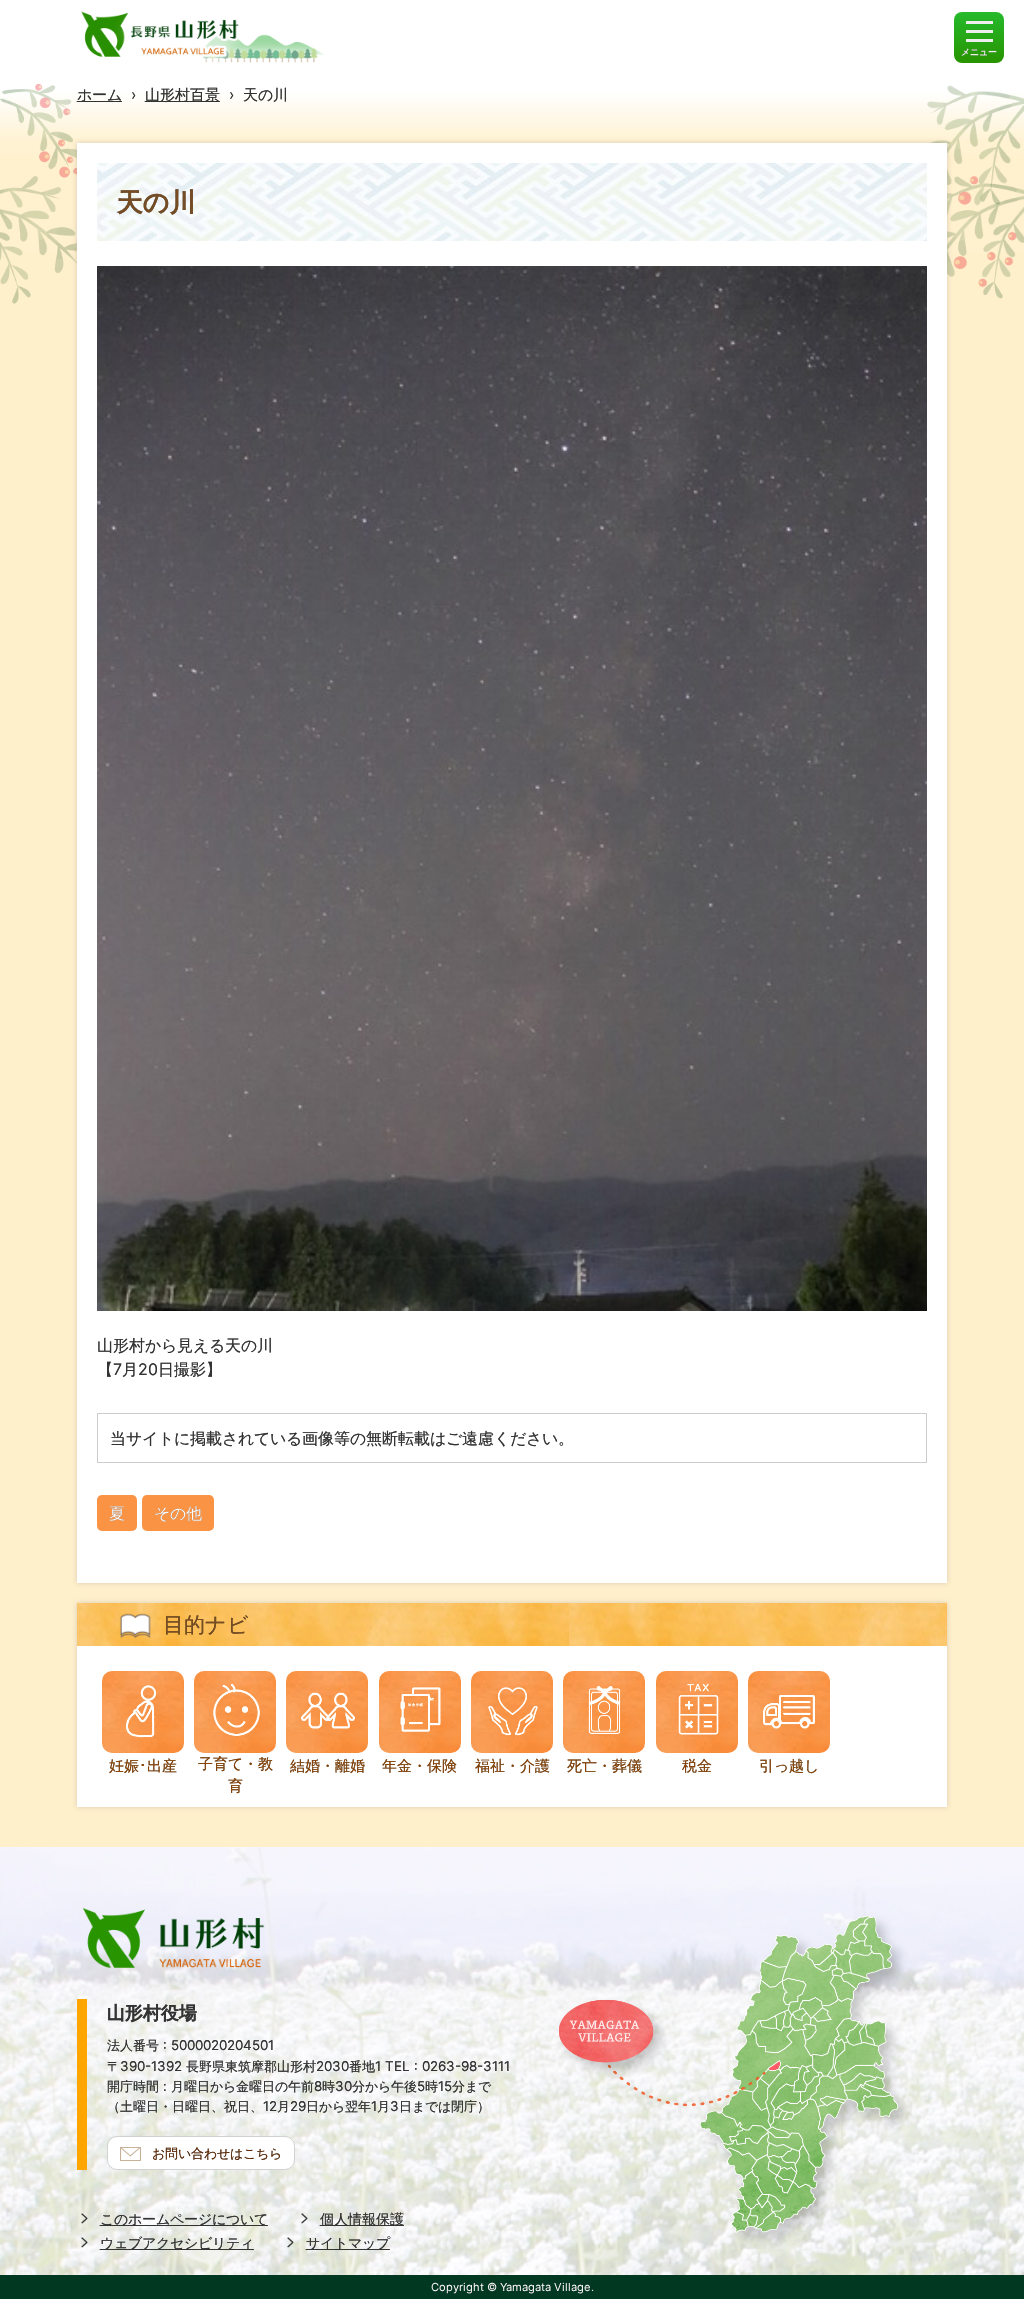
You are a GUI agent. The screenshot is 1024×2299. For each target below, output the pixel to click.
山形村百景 (182, 94)
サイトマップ (348, 2242)
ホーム (99, 94)
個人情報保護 (362, 2218)
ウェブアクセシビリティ (177, 2242)
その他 (178, 1513)
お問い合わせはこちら (217, 2153)
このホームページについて (184, 2218)
